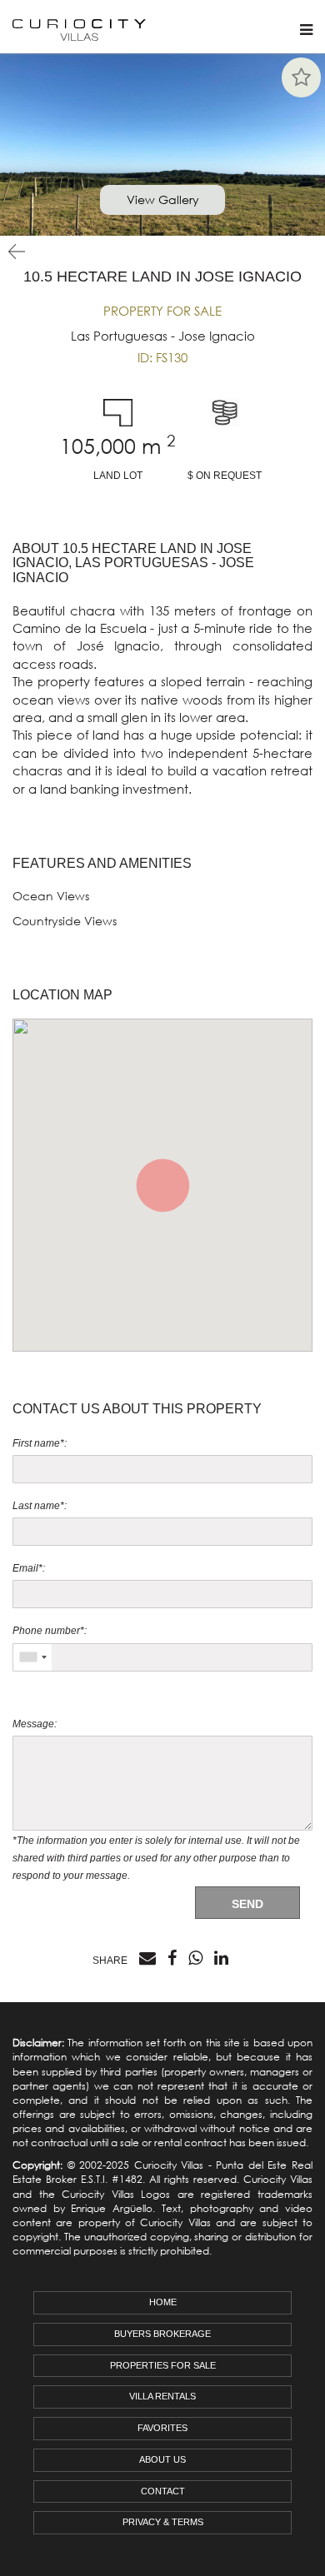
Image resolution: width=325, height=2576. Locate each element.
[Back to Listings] (12, 251)
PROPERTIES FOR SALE (163, 2365)
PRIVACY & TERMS (163, 2522)
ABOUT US (162, 2459)
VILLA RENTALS (162, 2396)
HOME (163, 2302)
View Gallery (163, 199)
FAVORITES (162, 2428)
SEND (247, 1904)
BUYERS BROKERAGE (162, 2334)
